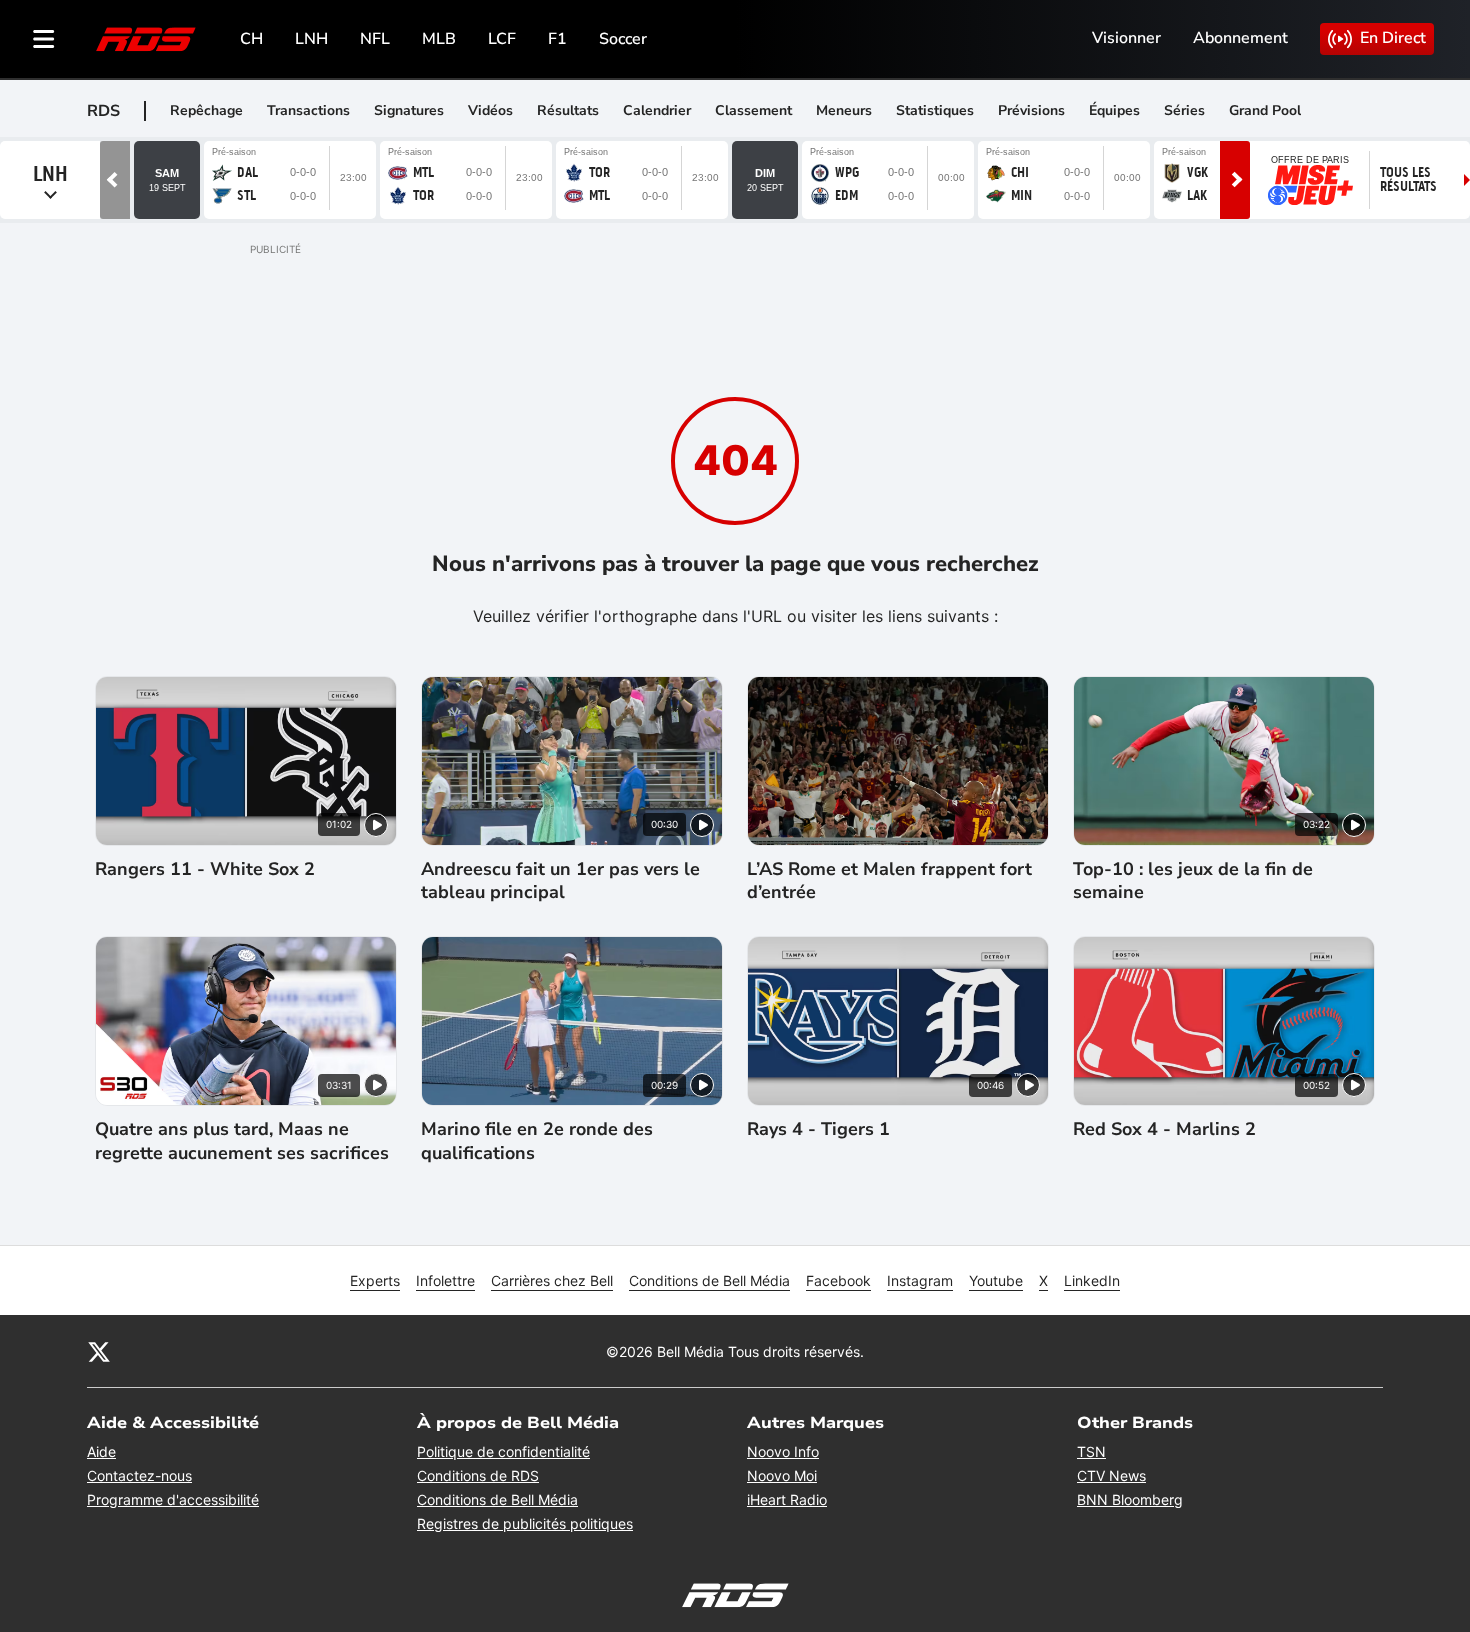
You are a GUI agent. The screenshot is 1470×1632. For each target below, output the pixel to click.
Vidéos (490, 110)
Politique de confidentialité (503, 1451)
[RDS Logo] (146, 38)
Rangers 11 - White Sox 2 (205, 869)
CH (251, 39)
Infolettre (445, 1280)
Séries (1184, 110)
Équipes (1114, 110)
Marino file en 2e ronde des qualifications (537, 1141)
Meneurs (844, 110)
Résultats (568, 110)
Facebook (838, 1280)
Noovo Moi (782, 1475)
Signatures (409, 110)
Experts (375, 1280)
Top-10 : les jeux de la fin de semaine (1193, 881)
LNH (311, 39)
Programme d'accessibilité (173, 1499)
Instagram (920, 1280)
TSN (1091, 1451)
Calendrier (657, 110)
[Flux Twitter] (99, 1351)
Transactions (308, 110)
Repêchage (206, 110)
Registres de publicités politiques (525, 1523)
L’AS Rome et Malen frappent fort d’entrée (889, 881)
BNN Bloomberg (1130, 1499)
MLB (439, 39)
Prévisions (1031, 110)
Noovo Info (783, 1451)
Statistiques (935, 110)
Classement (753, 110)
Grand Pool (1265, 110)
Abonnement (1240, 38)
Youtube (996, 1280)
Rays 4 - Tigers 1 (818, 1129)
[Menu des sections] (44, 39)
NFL (375, 39)
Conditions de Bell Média (709, 1280)
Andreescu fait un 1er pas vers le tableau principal (560, 881)
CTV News (1111, 1475)
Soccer (623, 39)
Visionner (1126, 38)
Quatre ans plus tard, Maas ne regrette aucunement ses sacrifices (242, 1141)
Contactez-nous (139, 1475)
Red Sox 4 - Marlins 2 (1164, 1129)
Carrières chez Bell (552, 1280)
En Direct (1393, 38)
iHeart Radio (787, 1499)
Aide (101, 1451)
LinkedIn (1092, 1280)
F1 (557, 39)
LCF (502, 39)
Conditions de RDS (478, 1475)
